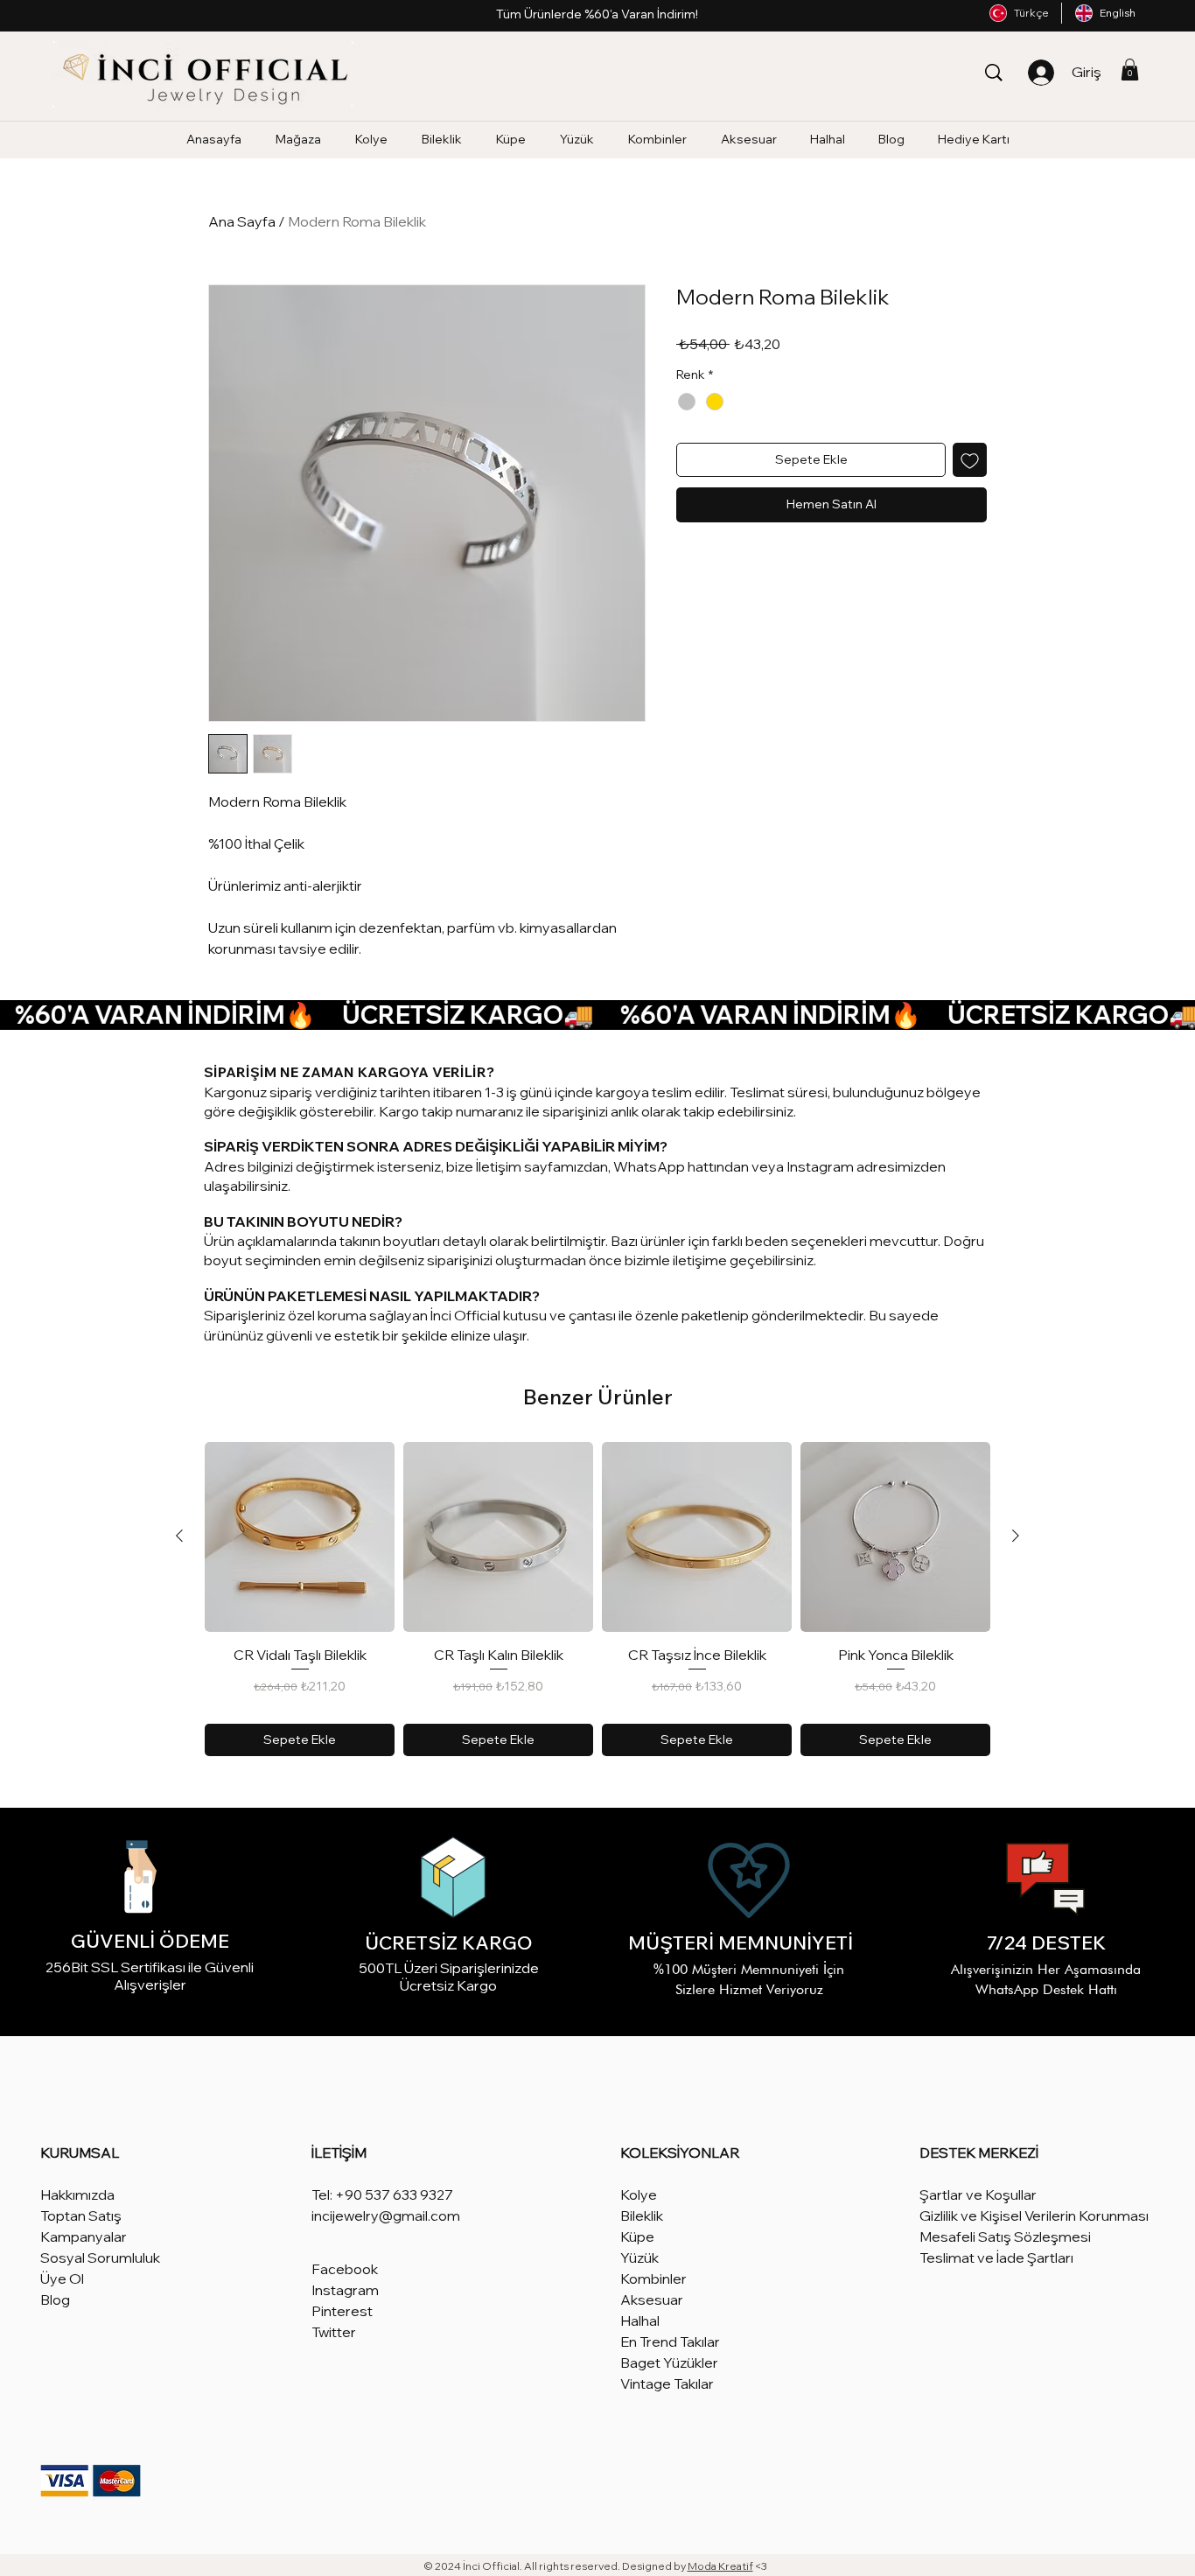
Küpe (637, 2236)
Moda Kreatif (720, 2566)
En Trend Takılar (670, 2341)
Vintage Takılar (667, 2383)
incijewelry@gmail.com (386, 2215)
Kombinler (653, 2278)
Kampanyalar (84, 2236)
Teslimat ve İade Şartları (996, 2257)
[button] (1130, 70)
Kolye (639, 2194)
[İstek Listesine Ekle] (970, 460)
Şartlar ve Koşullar (978, 2194)
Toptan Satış (81, 2215)
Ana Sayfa (242, 221)
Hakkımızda (77, 2194)
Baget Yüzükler (669, 2362)
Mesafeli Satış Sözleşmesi (1005, 2236)
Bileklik (642, 2215)
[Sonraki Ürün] (1016, 1536)
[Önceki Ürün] (179, 1536)
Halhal (640, 2320)
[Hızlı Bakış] (300, 1537)
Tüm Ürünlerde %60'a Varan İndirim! (597, 14)
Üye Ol (62, 2278)
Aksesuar (652, 2299)
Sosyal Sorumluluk (100, 2257)
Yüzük (639, 2257)
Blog (55, 2299)
